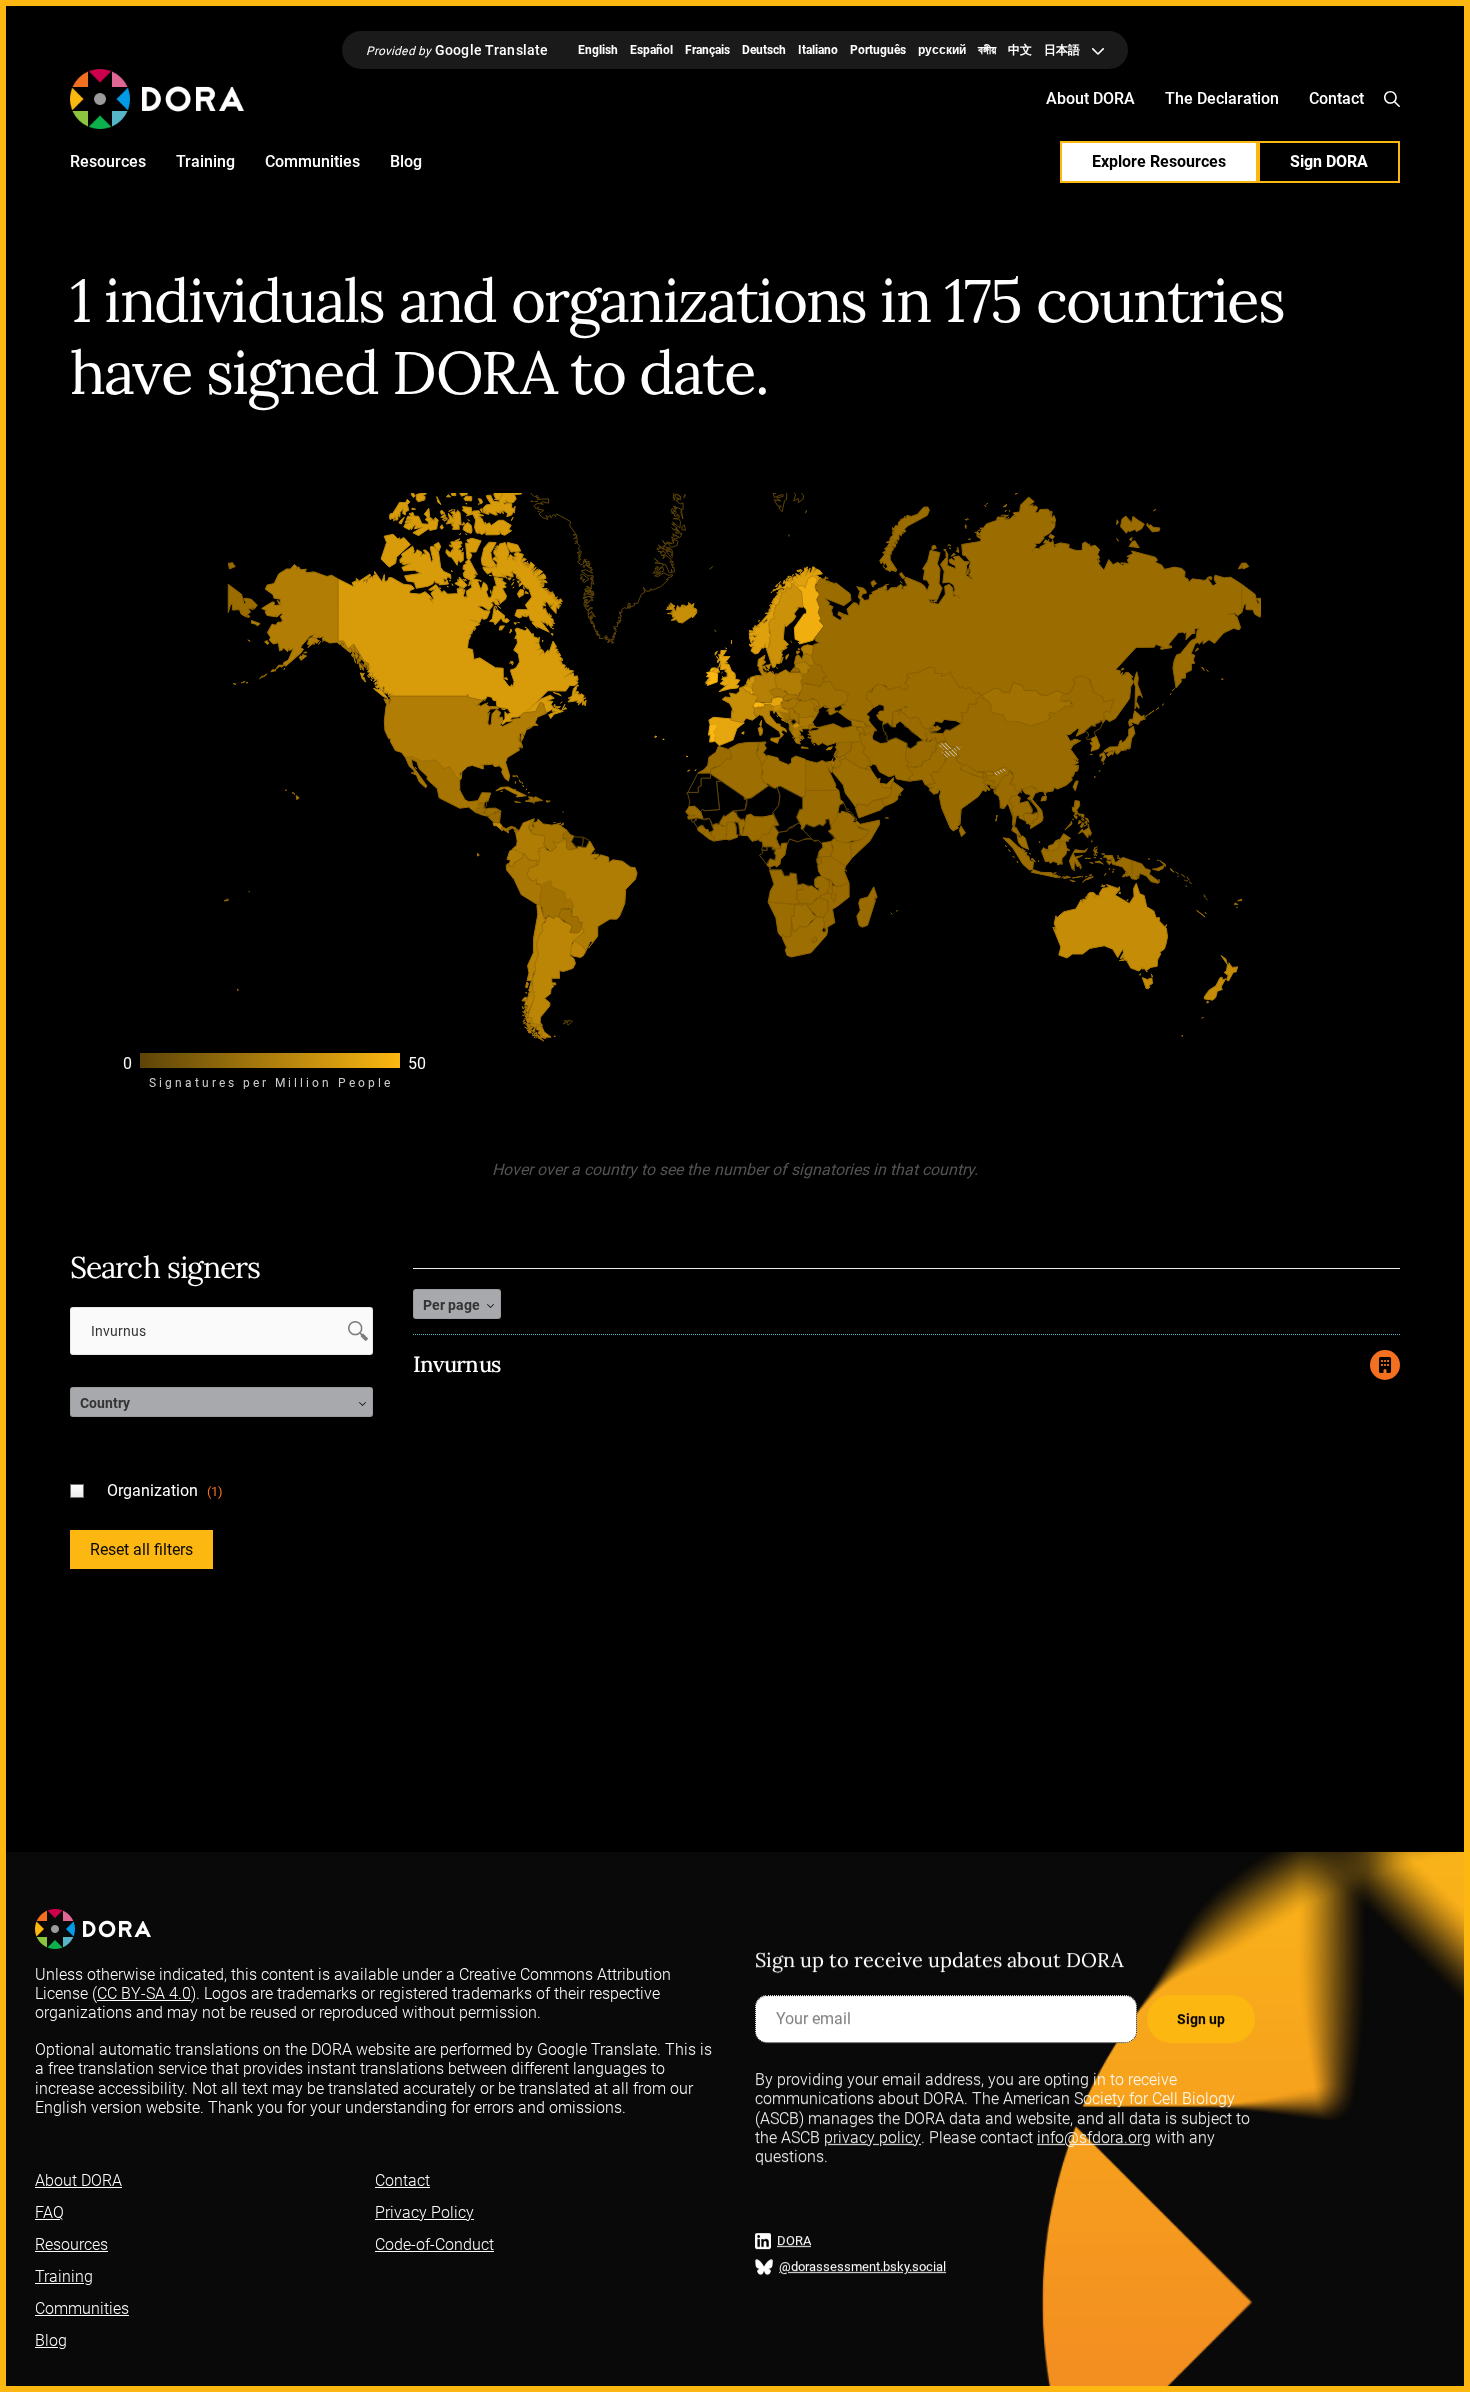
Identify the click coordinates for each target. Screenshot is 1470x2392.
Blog (406, 161)
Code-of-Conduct (434, 2244)
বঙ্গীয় (987, 50)
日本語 (1062, 50)
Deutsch (764, 50)
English (598, 50)
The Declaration (1222, 98)
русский (942, 50)
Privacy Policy (424, 2212)
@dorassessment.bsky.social (862, 2266)
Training (205, 161)
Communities (312, 161)
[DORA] (157, 99)
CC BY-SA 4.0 (144, 1993)
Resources (108, 161)
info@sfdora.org (1094, 2136)
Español (651, 50)
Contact (1336, 98)
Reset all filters (141, 1549)
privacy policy (872, 2136)
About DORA (1090, 98)
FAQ (49, 2212)
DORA (794, 2240)
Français (707, 50)
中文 (1020, 50)
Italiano (818, 50)
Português (878, 50)
